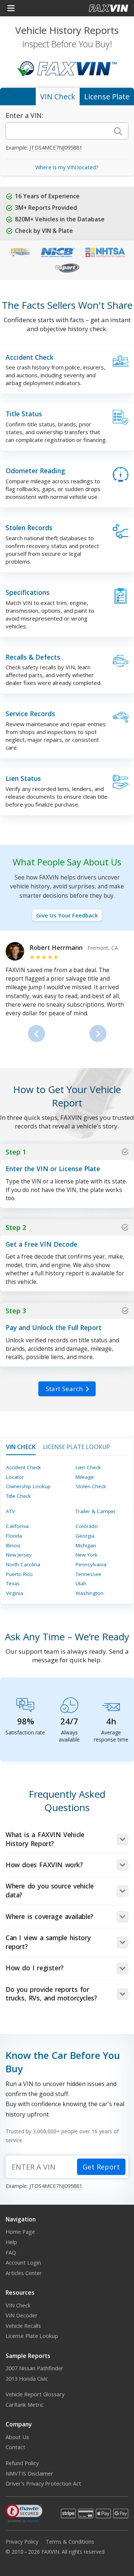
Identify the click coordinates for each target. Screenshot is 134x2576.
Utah (81, 1583)
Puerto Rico (19, 1574)
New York (87, 1555)
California (17, 1526)
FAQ (11, 2253)
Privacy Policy (22, 2542)
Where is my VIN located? (67, 167)
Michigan (86, 1545)
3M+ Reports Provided (46, 208)
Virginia (15, 1593)
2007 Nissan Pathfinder (34, 2368)
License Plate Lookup (32, 2336)
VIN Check (18, 2305)
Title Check (18, 1496)
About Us (17, 2437)
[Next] (98, 1034)
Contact (15, 2447)
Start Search (64, 1389)
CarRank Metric (25, 2405)
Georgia (85, 1536)
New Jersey (19, 1555)
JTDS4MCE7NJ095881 (56, 148)
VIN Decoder (22, 2315)
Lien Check (88, 1467)
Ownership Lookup (28, 1486)
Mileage (85, 1477)
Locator (15, 1477)
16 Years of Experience (47, 196)
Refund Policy (22, 2463)
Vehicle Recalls (23, 2326)
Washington (90, 1593)
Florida (14, 1536)
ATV (10, 1511)
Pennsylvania (91, 1564)
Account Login (23, 2263)
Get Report (101, 2167)
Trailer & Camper (96, 1511)
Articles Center (24, 2273)
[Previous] (36, 1034)
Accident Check (23, 1467)
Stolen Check (91, 1486)
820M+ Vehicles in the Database (60, 219)
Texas (13, 1583)
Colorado (87, 1526)
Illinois (13, 1545)
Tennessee (88, 1574)
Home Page (20, 2232)
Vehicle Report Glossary (35, 2394)
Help (11, 2242)
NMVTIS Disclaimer (29, 2474)
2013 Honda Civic (27, 2379)
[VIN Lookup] (118, 131)
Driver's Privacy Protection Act (43, 2484)
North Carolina (23, 1564)
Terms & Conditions (70, 2542)
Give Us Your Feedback (67, 915)
